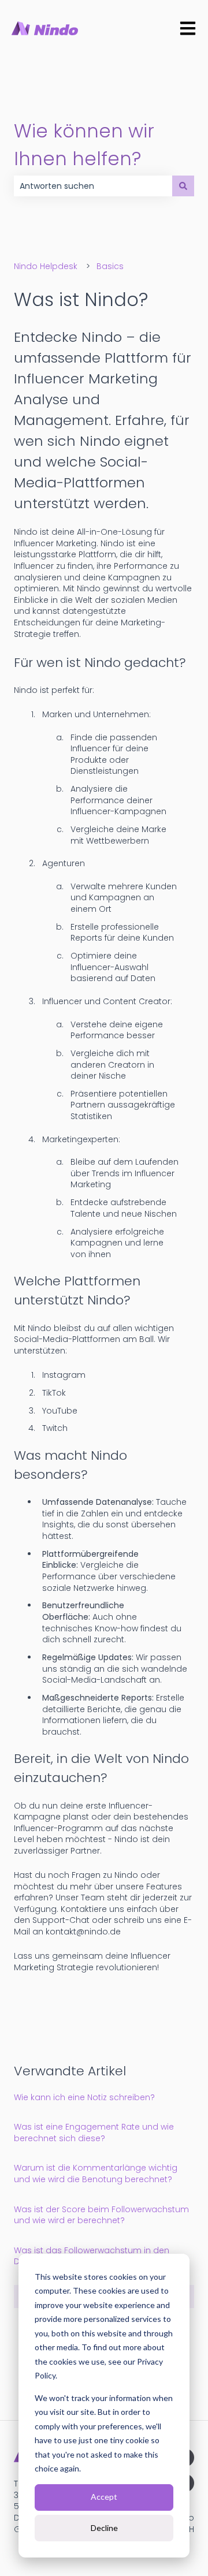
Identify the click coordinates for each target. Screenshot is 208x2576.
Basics (110, 266)
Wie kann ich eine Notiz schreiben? (84, 2097)
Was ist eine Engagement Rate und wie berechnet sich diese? (94, 2133)
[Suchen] (183, 186)
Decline (104, 2528)
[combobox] (93, 186)
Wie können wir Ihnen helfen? (84, 145)
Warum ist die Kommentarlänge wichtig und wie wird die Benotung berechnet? (96, 2174)
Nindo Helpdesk (46, 266)
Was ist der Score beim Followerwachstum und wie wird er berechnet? (101, 2215)
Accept (104, 2497)
